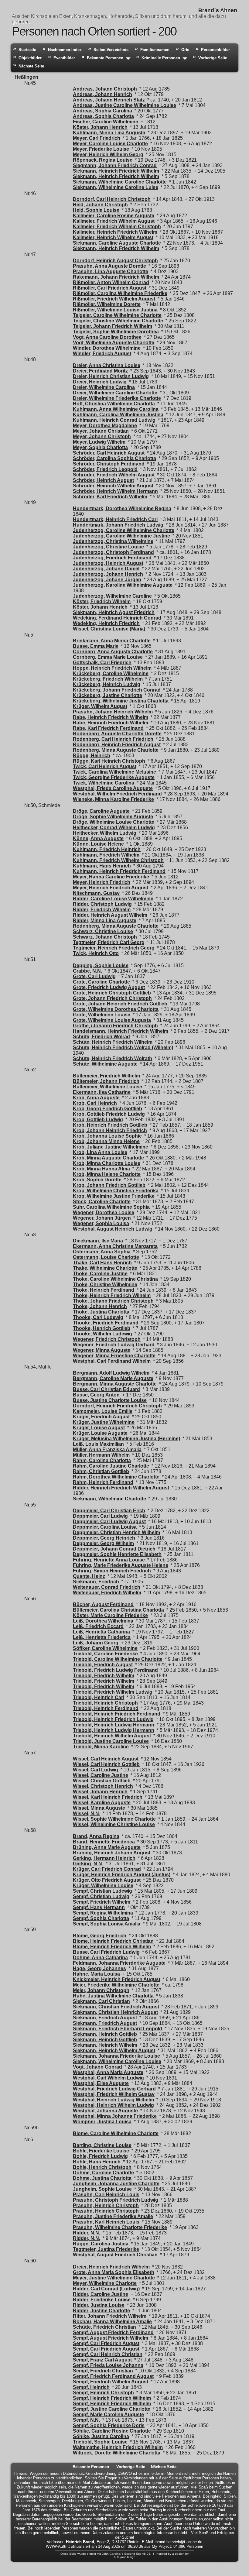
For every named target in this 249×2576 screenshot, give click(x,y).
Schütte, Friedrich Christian (104, 2327)
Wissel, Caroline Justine (101, 1775)
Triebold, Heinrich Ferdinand (106, 1708)
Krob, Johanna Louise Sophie (107, 1136)
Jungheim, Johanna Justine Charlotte (116, 2184)
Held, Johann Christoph (100, 205)
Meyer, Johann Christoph (102, 436)
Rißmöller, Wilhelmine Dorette (107, 304)
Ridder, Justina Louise (99, 2305)
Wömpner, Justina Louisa (102, 2122)
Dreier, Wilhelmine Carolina (104, 387)
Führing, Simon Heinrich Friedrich (112, 1571)
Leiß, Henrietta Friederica (102, 1637)
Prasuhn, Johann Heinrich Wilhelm (113, 712)
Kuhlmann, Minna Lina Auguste (109, 133)
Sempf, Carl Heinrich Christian (108, 2354)
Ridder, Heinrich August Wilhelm (110, 915)
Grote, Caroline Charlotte (101, 982)
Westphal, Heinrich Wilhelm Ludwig (113, 2105)
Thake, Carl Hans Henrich (102, 1263)
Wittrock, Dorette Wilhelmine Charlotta (117, 2453)
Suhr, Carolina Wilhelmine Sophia (111, 1207)
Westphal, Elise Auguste (101, 2083)
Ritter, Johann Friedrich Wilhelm (110, 2316)
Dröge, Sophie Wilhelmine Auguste (113, 817)
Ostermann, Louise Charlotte (106, 1257)
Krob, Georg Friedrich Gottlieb (107, 1109)
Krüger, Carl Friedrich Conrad (107, 1869)
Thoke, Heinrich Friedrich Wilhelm (112, 1295)
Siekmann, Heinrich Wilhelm (105, 2045)
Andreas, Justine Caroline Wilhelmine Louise (124, 105)
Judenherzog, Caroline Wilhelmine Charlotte (124, 530)
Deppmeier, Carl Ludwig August (109, 1522)
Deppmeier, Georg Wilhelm (103, 1543)
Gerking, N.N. (88, 1864)
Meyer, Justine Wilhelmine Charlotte (114, 2278)
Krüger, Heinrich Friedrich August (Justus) (122, 1875)
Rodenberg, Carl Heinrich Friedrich (113, 739)
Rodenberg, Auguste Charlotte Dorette (117, 734)
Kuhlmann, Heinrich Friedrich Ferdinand (119, 871)
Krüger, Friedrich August (101, 1417)
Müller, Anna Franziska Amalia (107, 1449)
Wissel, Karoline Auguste (102, 1803)
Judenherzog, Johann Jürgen (107, 580)
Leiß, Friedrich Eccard (98, 1626)
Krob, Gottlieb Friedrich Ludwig (109, 1114)
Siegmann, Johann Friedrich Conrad (115, 165)
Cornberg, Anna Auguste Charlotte (113, 652)
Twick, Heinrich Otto (96, 953)
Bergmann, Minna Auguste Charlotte (115, 1384)
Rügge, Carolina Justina (101, 2244)
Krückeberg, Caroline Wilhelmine (111, 673)
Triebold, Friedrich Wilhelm (104, 1676)
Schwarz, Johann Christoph (105, 937)
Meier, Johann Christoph (101, 1990)
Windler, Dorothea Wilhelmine (107, 348)
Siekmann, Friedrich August (105, 2018)
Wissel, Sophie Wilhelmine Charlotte (114, 1819)
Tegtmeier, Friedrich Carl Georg (109, 942)
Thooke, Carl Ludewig (98, 1317)
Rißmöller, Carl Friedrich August (110, 288)
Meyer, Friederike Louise (101, 149)
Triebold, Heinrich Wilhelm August (112, 1736)
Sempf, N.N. (86, 2420)
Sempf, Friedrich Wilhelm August (111, 2382)
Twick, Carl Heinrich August (105, 766)
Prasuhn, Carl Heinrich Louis (106, 2195)
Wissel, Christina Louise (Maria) (109, 629)
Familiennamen (155, 50)
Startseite (27, 50)
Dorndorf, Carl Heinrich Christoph (112, 199)
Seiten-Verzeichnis (111, 50)
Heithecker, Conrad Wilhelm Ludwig (114, 828)
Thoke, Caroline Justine (100, 1274)
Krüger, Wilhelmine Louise (103, 1886)
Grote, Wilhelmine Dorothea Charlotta (116, 1009)
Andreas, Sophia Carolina (102, 111)
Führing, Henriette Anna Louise (109, 1560)
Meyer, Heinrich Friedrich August (111, 888)
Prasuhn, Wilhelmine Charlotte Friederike (120, 2227)
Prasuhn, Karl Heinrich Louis (106, 2222)
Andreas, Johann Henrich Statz (109, 100)
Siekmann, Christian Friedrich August (116, 2007)
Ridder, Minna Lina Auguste (105, 920)
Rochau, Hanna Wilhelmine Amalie (112, 2322)
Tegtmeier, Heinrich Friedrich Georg (114, 948)
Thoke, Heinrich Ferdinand (104, 1290)
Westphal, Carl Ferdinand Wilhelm (112, 1361)
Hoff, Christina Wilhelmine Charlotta (114, 404)
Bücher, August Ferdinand (103, 1604)
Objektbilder (30, 58)
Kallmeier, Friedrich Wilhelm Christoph (117, 227)
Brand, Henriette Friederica (104, 1842)
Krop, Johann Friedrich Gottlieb (109, 1185)
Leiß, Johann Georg (96, 1643)
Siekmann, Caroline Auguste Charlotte (117, 243)
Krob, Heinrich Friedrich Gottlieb (110, 1125)
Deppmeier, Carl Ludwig (100, 1516)
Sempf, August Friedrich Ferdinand (113, 2332)
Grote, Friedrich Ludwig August (109, 987)
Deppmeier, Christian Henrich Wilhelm (116, 1532)
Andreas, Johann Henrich (102, 94)
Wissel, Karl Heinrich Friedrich (108, 1797)
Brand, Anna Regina (96, 1836)
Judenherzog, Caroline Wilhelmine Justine (121, 536)
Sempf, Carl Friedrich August (106, 2343)
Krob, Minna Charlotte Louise (107, 1163)
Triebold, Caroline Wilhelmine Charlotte (118, 1659)
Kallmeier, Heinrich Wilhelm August (113, 237)
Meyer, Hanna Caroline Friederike (111, 877)
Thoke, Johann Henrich (100, 1306)
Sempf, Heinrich (91, 2387)
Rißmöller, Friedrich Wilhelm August (114, 299)
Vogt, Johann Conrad (97, 2067)
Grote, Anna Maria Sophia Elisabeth (114, 2272)
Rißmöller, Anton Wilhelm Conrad (111, 282)
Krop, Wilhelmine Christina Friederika (116, 1191)
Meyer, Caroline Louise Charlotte (110, 144)
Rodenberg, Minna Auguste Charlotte (116, 750)
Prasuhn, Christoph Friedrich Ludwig (116, 2200)
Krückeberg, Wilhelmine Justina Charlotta (121, 701)
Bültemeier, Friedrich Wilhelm (106, 1076)
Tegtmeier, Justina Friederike (106, 2249)
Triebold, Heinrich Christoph (105, 1703)
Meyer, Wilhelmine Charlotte (105, 2283)
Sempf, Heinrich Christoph (103, 2393)
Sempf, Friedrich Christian (103, 2371)
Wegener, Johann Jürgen (102, 1218)
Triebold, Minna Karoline (101, 1747)
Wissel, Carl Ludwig (96, 1770)
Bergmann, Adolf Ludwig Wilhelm (111, 1373)
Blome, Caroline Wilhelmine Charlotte (116, 2133)
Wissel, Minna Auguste (99, 1808)
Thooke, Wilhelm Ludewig (102, 1334)
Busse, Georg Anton (96, 1395)
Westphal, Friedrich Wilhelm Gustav (114, 2094)
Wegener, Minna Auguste (102, 1350)
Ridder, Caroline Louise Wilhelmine (113, 899)
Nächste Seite (31, 66)
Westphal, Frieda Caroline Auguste (113, 788)
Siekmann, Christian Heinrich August (115, 2012)
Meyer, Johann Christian (101, 431)
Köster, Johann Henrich (100, 127)
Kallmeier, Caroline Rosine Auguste (114, 216)
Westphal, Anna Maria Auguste (108, 2072)
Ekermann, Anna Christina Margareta (115, 1246)
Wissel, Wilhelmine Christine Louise (114, 1824)
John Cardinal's (113, 2554)
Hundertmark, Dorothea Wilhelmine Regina (122, 508)
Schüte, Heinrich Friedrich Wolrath (113, 1058)
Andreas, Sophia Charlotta (103, 116)
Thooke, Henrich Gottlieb (102, 1328)
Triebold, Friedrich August (103, 1665)
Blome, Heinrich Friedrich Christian (113, 1941)
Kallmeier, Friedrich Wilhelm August (114, 221)
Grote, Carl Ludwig (94, 976)
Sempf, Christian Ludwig (101, 1896)
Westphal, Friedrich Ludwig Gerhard (114, 2089)
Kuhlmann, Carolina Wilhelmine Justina (118, 415)
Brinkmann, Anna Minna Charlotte (112, 641)
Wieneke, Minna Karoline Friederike (113, 799)
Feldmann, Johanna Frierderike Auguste (119, 1963)
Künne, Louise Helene (98, 844)
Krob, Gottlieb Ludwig (98, 1120)
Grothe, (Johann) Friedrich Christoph (115, 1026)
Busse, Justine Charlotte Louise (110, 1400)
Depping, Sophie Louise (101, 965)
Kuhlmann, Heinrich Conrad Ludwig (114, 420)
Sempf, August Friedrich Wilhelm (111, 2338)
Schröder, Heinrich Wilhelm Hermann (115, 491)
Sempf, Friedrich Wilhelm (102, 1902)
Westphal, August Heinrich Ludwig (113, 1229)
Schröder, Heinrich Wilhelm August (113, 486)
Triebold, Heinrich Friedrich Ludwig (113, 1719)
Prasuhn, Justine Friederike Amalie (113, 2216)
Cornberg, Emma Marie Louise (108, 657)
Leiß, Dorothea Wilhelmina (103, 1621)
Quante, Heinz (89, 1576)
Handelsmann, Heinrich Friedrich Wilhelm (121, 1031)
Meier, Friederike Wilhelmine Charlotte (116, 1985)
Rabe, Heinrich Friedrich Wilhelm (111, 717)
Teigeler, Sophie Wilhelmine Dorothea (116, 332)
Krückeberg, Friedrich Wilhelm (108, 679)
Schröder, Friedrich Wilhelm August (114, 475)
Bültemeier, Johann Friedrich (106, 1081)
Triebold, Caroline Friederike (105, 1654)
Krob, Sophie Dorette (97, 1180)
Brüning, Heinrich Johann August (112, 1853)
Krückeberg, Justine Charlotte (107, 695)
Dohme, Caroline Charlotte (103, 2173)
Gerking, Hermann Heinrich (104, 1858)
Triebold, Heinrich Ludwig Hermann (114, 1725)
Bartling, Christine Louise (102, 2145)
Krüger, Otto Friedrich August (107, 1880)
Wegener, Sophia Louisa (101, 1223)
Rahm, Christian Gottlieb (101, 1471)
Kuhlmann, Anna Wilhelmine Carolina (116, 409)
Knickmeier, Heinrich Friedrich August (117, 1979)
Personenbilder (215, 50)
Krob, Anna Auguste (96, 1098)
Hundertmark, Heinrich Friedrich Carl (115, 519)
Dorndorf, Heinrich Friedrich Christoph (117, 1406)
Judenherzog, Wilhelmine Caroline (112, 596)
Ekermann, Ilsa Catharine (102, 1092)
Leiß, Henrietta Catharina (101, 1632)
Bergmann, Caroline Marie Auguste (113, 1378)
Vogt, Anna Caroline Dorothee (107, 337)
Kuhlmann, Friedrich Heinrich (107, 849)
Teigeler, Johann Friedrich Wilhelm (113, 326)
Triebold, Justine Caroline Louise (111, 1741)
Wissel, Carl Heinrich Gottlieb (106, 1764)
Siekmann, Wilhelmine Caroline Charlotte (120, 182)
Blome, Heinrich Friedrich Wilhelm (112, 1947)
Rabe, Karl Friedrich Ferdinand (108, 728)
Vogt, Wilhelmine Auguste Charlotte (114, 343)
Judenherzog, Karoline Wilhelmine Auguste (123, 585)
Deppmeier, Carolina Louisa (105, 1527)
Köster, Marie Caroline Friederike (110, 1615)
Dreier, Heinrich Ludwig (100, 382)
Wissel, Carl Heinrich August (106, 1759)
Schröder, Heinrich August (103, 480)
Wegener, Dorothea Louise (104, 1212)
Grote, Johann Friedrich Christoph (112, 998)
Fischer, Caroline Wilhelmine (106, 122)
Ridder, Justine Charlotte (101, 2311)
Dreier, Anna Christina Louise (107, 365)
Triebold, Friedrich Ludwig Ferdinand (115, 1670)
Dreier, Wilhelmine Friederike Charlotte (117, 398)
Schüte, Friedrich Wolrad (101, 1037)
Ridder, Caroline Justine (101, 2294)
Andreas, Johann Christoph (105, 89)
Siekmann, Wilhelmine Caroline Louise (117, 2061)
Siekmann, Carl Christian (101, 2001)
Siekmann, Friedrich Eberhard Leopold (118, 2029)
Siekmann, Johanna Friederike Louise (116, 2056)
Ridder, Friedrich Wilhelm (102, 910)
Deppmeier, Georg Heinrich (104, 1538)
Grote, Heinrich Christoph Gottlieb (112, 993)
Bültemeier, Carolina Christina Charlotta (118, 1610)
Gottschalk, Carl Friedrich (102, 663)
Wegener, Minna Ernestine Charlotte (114, 1356)
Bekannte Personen (105, 58)
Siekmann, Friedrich (96, 1582)
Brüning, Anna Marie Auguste (107, 1847)
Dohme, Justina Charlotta (102, 2178)
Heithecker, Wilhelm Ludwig (105, 833)
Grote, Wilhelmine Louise (102, 1015)
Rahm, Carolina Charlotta (102, 1460)
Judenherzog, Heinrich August (108, 563)
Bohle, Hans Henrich (97, 2162)
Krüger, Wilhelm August (100, 706)
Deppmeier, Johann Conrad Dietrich (114, 1549)
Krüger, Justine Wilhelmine (104, 1422)
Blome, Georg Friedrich (100, 1936)
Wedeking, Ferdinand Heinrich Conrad (117, 618)
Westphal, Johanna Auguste (105, 2111)
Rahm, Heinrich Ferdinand (103, 1482)
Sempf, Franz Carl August (102, 2360)
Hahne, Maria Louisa (96, 1974)
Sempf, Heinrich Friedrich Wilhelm (112, 2398)
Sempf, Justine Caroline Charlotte (112, 2409)
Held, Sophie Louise (96, 210)
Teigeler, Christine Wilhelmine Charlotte (118, 321)
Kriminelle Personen (161, 58)
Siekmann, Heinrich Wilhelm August (114, 2050)
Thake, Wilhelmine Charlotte (105, 1268)
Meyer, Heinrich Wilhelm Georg (108, 155)
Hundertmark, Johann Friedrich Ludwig (118, 525)
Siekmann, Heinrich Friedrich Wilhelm (116, 171)
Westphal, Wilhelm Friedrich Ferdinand (117, 794)
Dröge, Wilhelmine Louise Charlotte (114, 822)
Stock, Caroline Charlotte (102, 1202)
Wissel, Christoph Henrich (103, 1786)
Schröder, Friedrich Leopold (105, 469)
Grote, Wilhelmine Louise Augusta (112, 1020)
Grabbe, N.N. (87, 971)
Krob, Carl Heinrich (95, 1103)
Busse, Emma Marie (96, 646)
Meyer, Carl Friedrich (97, 138)
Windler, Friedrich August (102, 354)
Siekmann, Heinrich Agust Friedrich (114, 612)
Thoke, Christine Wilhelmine (105, 1285)
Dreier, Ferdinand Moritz (100, 371)
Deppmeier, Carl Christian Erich (109, 1511)
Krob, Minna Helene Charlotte (107, 1174)
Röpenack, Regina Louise (103, 160)
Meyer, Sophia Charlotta (100, 447)
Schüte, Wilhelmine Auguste (105, 1064)
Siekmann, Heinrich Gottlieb (105, 2034)
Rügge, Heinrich (92, 756)
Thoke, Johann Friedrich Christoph (113, 1301)
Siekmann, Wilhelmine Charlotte (109, 1499)
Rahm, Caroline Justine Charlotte (111, 1466)
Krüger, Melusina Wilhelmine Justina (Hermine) (126, 1439)
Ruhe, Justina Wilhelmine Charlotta (113, 1996)
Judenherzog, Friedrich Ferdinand (112, 558)
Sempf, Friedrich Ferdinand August (113, 2376)
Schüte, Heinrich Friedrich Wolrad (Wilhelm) (123, 1048)
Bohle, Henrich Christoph (102, 2167)
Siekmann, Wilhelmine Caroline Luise (116, 187)
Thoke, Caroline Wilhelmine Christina (115, 1279)
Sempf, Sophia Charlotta (101, 1918)
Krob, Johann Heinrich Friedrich (110, 1130)
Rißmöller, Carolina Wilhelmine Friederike (120, 293)
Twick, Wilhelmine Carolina (104, 783)
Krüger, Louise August (99, 1428)
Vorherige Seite (213, 58)
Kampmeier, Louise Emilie (103, 1411)
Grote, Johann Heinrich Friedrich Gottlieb (120, 1004)
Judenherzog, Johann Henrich (108, 574)
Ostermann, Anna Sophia (102, 1252)
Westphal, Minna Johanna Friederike (115, 2116)
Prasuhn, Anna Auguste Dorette (109, 266)
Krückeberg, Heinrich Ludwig (107, 684)
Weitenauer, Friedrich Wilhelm (107, 1593)
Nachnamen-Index (65, 50)
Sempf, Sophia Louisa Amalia (107, 1924)
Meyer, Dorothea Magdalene (105, 426)
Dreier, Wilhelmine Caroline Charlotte (115, 393)
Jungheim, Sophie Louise (102, 2189)
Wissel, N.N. (87, 1814)
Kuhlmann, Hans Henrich (102, 866)
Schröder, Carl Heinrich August (109, 453)
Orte (185, 50)
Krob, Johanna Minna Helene (106, 1141)
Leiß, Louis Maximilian (98, 1444)
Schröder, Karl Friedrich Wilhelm (110, 497)
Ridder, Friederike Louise (102, 2300)
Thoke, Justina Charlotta (101, 1312)
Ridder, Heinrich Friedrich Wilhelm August (121, 1488)
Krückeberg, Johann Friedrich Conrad (117, 690)
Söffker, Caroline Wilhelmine (105, 1648)
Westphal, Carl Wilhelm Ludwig (108, 2078)
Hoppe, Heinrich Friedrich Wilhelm (112, 668)
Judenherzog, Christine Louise (108, 547)
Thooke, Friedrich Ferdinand (106, 1323)
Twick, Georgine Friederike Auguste (114, 777)
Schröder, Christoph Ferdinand (109, 464)
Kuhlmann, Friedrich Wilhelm (106, 855)
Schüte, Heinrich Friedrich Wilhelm (113, 1042)
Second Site (133, 2554)
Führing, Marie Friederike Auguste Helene (121, 1565)
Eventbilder (64, 58)
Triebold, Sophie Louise (100, 2442)
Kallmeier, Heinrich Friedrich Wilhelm (115, 232)
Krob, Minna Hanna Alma (101, 1169)
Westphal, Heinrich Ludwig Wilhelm (113, 2100)
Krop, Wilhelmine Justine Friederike (114, 1196)
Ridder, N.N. (87, 2233)
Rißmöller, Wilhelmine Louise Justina (115, 310)
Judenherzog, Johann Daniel (106, 569)
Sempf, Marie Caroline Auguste (108, 2415)
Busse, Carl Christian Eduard (106, 1389)
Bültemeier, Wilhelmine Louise (107, 1087)
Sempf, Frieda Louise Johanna (108, 2365)
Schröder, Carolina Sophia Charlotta (114, 458)
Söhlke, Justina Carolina (101, 2436)
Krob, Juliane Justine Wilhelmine (111, 1147)
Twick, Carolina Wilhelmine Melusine (114, 772)
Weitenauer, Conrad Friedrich (107, 1587)
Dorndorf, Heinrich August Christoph (115, 261)
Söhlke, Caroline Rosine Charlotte (112, 2431)
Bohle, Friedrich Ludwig (100, 2156)
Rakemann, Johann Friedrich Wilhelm (116, 277)
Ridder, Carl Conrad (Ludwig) (106, 2289)
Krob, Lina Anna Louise (100, 1152)
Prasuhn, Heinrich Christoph (106, 2205)
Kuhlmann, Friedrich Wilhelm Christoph (118, 860)
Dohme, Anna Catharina (100, 1958)
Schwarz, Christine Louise (103, 931)
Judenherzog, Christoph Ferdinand (113, 552)
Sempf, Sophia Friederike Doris (109, 2425)
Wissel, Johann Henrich (100, 1792)
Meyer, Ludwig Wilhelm (99, 442)
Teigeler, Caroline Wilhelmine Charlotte (117, 315)
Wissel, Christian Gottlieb (102, 1781)
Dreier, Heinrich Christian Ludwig (111, 376)
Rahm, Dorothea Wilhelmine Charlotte (116, 1477)
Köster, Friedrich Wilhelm (102, 601)
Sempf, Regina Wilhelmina (103, 1913)
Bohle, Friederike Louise (101, 2151)
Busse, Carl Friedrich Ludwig (106, 1952)
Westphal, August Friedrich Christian (115, 2255)
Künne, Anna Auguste (98, 838)
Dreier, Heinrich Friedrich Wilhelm (111, 2267)
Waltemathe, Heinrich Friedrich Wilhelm (118, 2447)
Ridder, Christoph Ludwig (102, 904)
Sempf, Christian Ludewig (102, 1891)
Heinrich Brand (80, 2542)
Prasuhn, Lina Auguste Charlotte (111, 271)
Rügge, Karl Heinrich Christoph (109, 761)
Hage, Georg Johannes (99, 1968)
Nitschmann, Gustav (96, 893)
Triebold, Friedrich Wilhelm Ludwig (113, 1692)
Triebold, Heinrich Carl (99, 1697)
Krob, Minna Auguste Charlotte (108, 1158)
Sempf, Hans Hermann (99, 1907)
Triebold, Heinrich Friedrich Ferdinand (117, 1714)
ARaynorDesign (124, 2557)
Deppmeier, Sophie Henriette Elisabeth (117, 1554)
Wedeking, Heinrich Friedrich (106, 623)
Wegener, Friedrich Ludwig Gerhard (114, 1345)
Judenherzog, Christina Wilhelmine (113, 541)
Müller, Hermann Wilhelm (101, 1455)
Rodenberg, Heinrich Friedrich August (117, 745)
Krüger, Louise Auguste (100, 1433)
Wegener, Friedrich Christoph (107, 1339)
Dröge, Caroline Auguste (101, 811)
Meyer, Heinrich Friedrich (102, 882)
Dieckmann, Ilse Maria (98, 1241)
